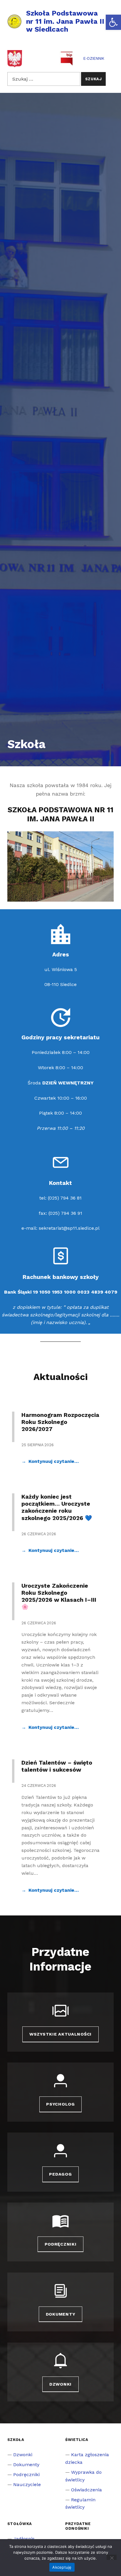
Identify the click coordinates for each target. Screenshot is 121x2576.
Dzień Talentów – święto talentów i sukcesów (57, 1766)
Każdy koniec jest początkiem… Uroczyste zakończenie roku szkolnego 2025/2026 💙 (57, 1507)
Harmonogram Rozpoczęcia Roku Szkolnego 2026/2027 (60, 1422)
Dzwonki (60, 2384)
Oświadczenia (86, 2490)
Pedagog (60, 2174)
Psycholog (60, 2104)
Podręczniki (61, 2244)
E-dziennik (94, 58)
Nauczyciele (27, 2484)
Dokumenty (60, 2314)
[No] (112, 2557)
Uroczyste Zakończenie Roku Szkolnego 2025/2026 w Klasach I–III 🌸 (59, 1596)
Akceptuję (62, 2567)
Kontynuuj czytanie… (54, 1461)
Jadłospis (24, 2539)
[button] (113, 22)
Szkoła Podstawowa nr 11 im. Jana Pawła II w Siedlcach (65, 21)
